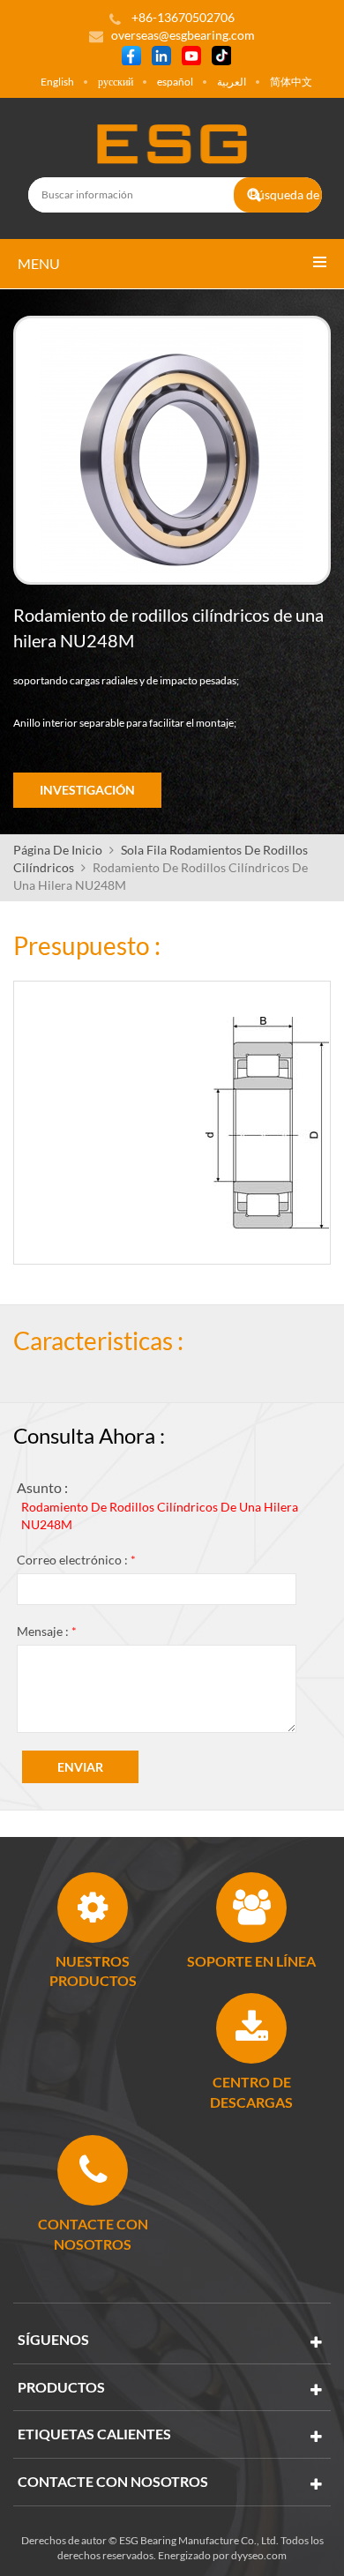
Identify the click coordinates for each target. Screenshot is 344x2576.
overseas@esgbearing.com (183, 35)
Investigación (87, 790)
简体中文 (291, 82)
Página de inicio (58, 850)
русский (116, 82)
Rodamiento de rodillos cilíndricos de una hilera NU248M (160, 1516)
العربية (232, 82)
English (57, 82)
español (175, 82)
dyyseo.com (259, 2555)
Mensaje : (47, 1631)
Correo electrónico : (76, 1560)
